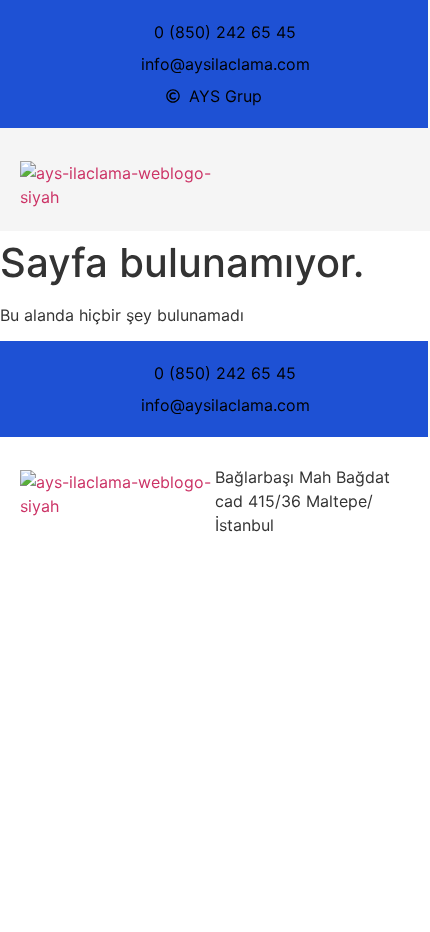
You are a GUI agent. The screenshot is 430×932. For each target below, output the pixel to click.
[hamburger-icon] (387, 180)
